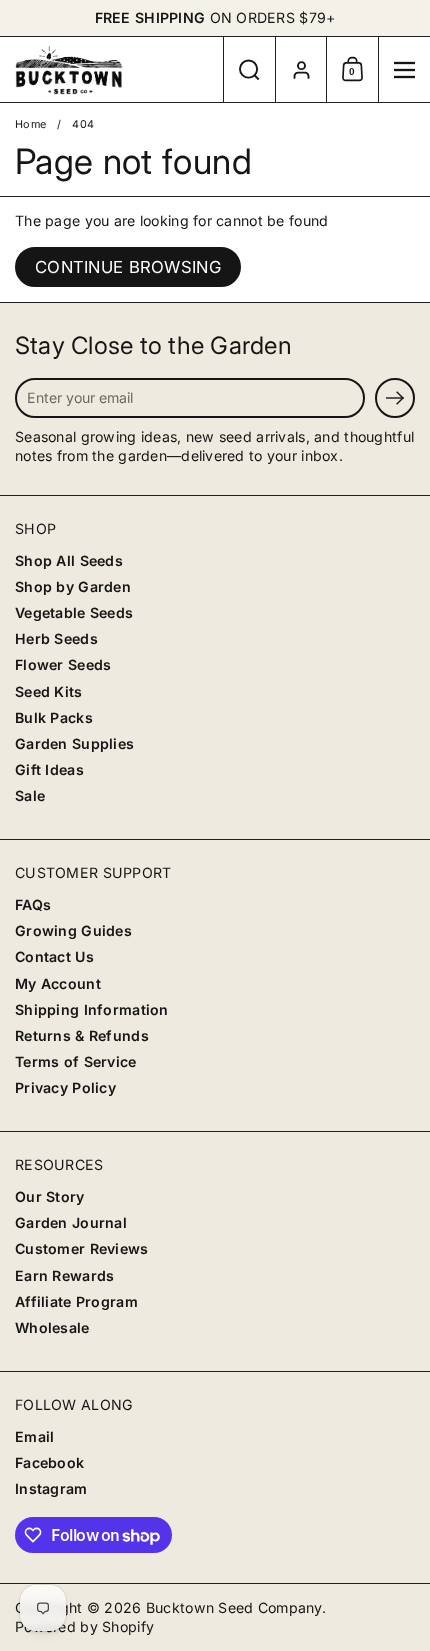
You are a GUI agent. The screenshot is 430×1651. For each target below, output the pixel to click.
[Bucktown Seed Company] (111, 70)
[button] (249, 69)
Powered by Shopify (84, 1626)
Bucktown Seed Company (234, 1607)
